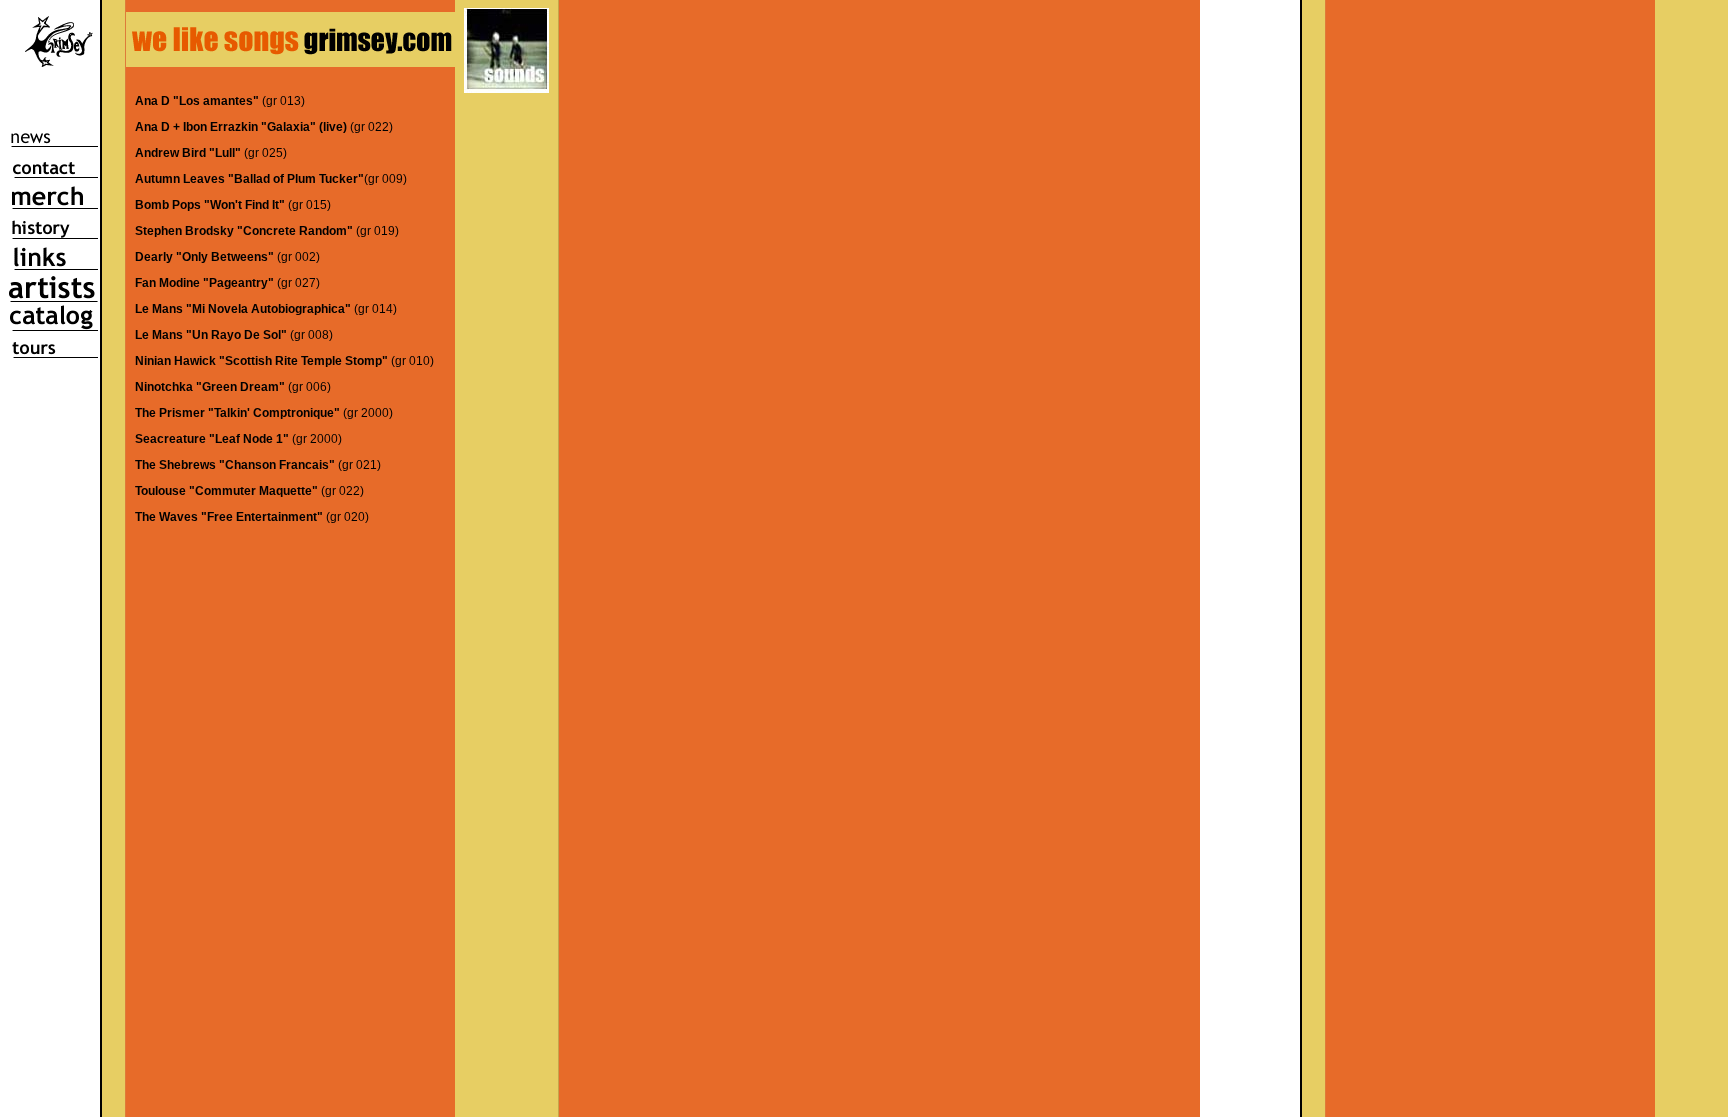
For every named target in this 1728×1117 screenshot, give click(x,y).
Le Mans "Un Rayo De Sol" (211, 335)
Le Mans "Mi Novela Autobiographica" (243, 309)
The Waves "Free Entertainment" (229, 517)
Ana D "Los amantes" (197, 101)
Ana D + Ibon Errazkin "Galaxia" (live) (241, 127)
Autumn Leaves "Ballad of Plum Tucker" (249, 179)
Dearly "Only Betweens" (204, 257)
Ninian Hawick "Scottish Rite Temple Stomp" (261, 361)
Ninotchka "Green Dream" (210, 387)
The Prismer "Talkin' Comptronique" (237, 413)
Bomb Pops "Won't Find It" (210, 205)
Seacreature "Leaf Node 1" (212, 439)
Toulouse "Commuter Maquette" (226, 491)
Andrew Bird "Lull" (189, 153)
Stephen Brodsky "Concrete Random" (244, 231)
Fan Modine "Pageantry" (204, 283)
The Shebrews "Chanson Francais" (235, 465)
